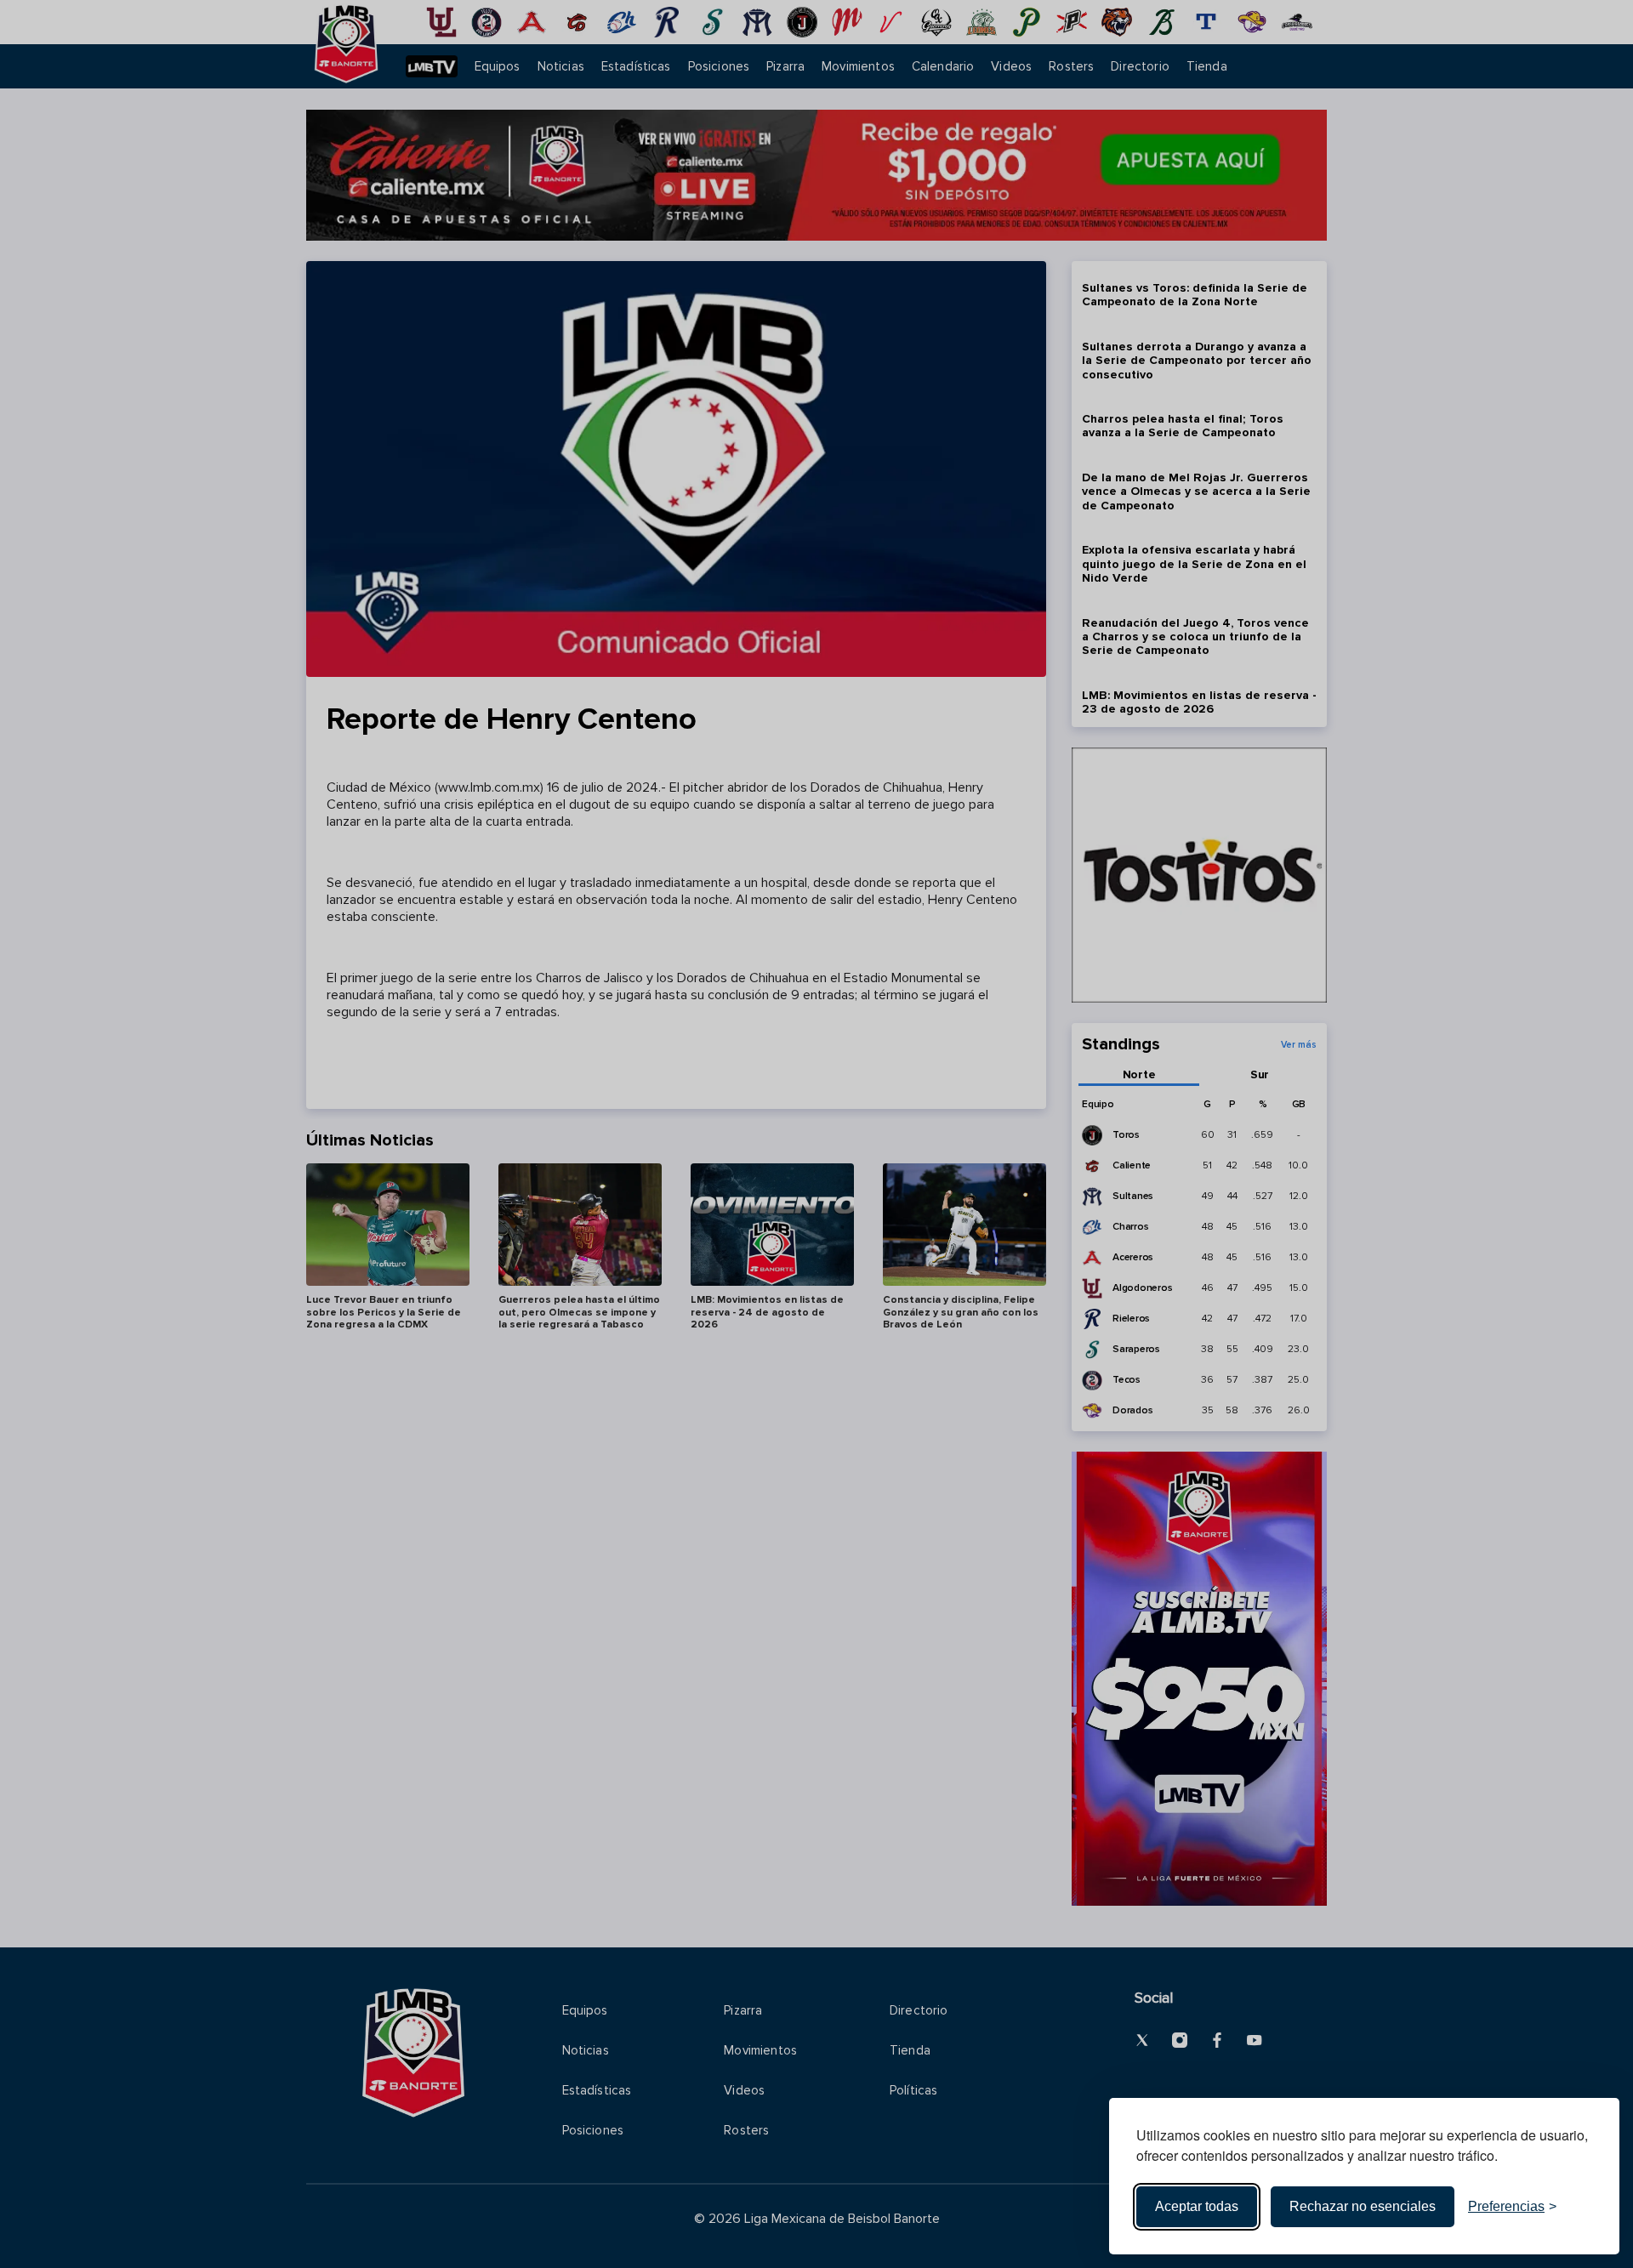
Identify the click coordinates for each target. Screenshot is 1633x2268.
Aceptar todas (1197, 2206)
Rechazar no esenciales (1363, 2206)
